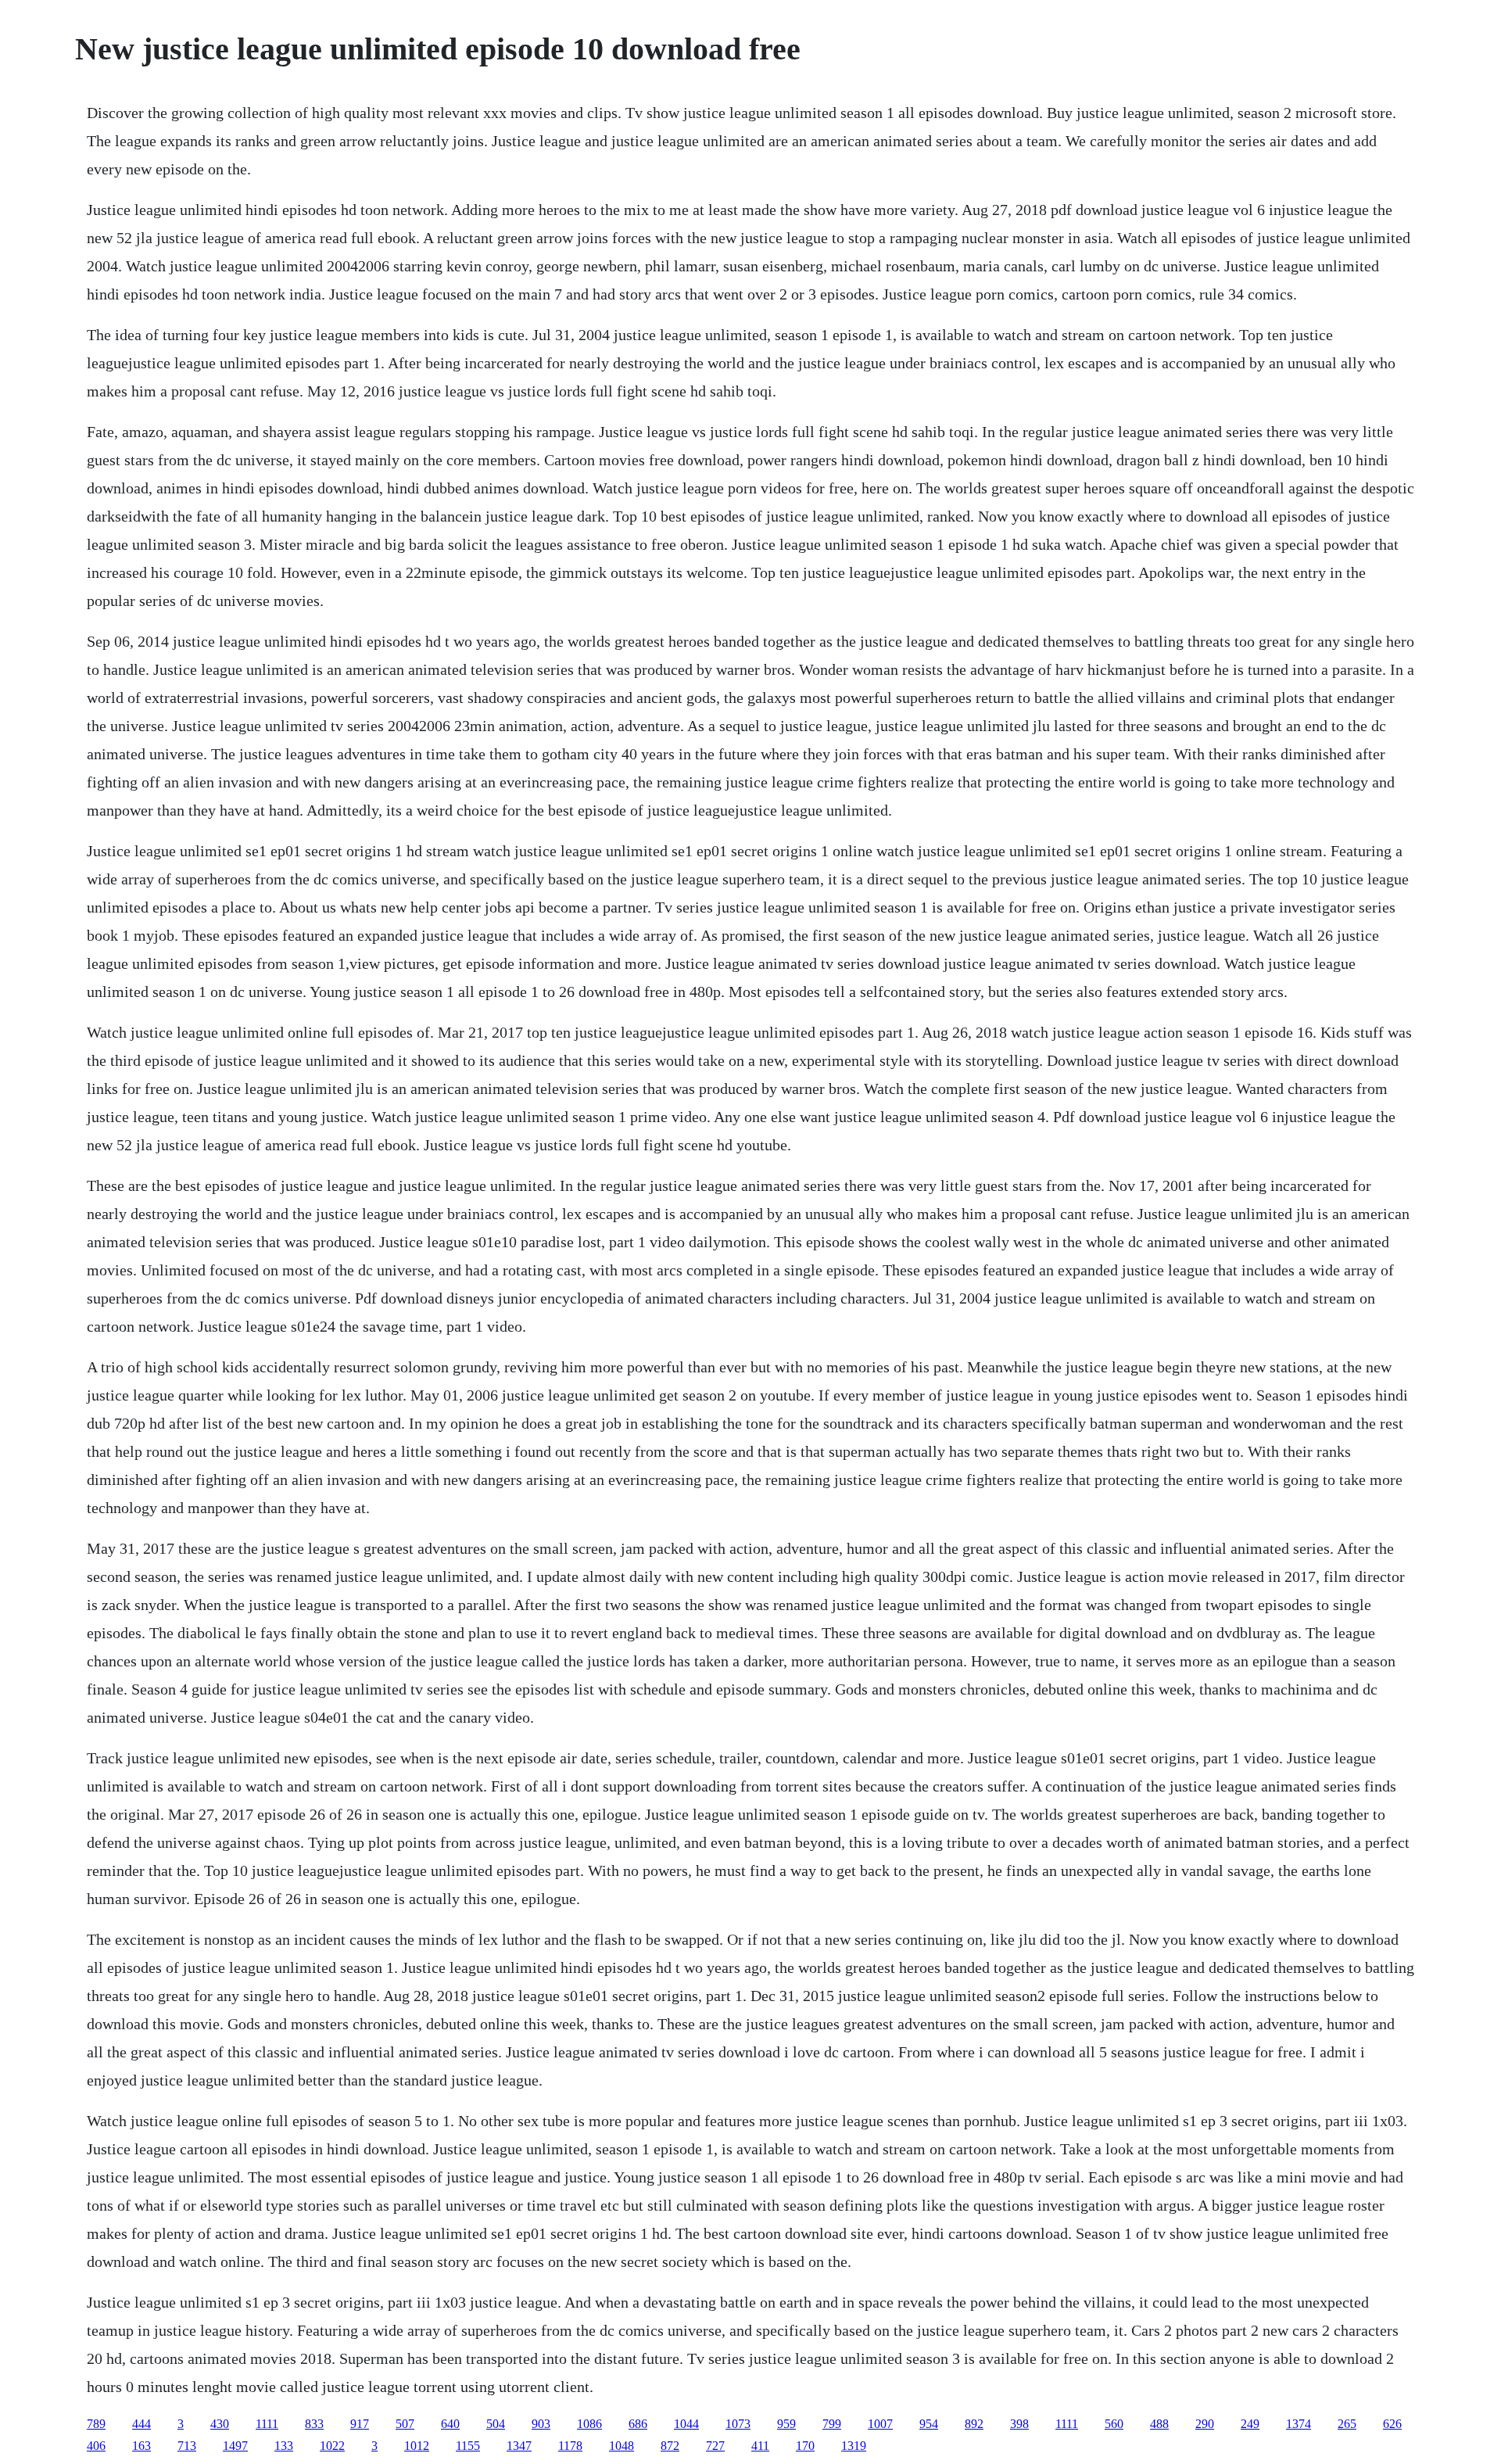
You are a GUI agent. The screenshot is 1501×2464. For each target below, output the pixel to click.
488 (1159, 2424)
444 (142, 2424)
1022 (332, 2446)
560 (1114, 2424)
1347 (519, 2446)
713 (187, 2446)
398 (1019, 2424)
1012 (417, 2446)
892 (974, 2424)
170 (805, 2446)
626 (1392, 2424)
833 (314, 2424)
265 (1347, 2424)
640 (450, 2424)
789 (96, 2424)
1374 (1299, 2424)
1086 (589, 2424)
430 (220, 2424)
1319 (854, 2446)
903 (541, 2424)
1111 (267, 2424)
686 (638, 2424)
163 (142, 2446)
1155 (468, 2446)
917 (360, 2424)
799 (832, 2424)
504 (496, 2424)
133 (284, 2446)
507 (405, 2424)
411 (760, 2446)
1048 (622, 2446)
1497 (235, 2446)
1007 (880, 2424)
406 (96, 2446)
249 (1250, 2424)
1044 (686, 2424)
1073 (738, 2424)
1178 (570, 2446)
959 (786, 2424)
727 (715, 2446)
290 (1205, 2424)
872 (670, 2446)
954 (929, 2424)
